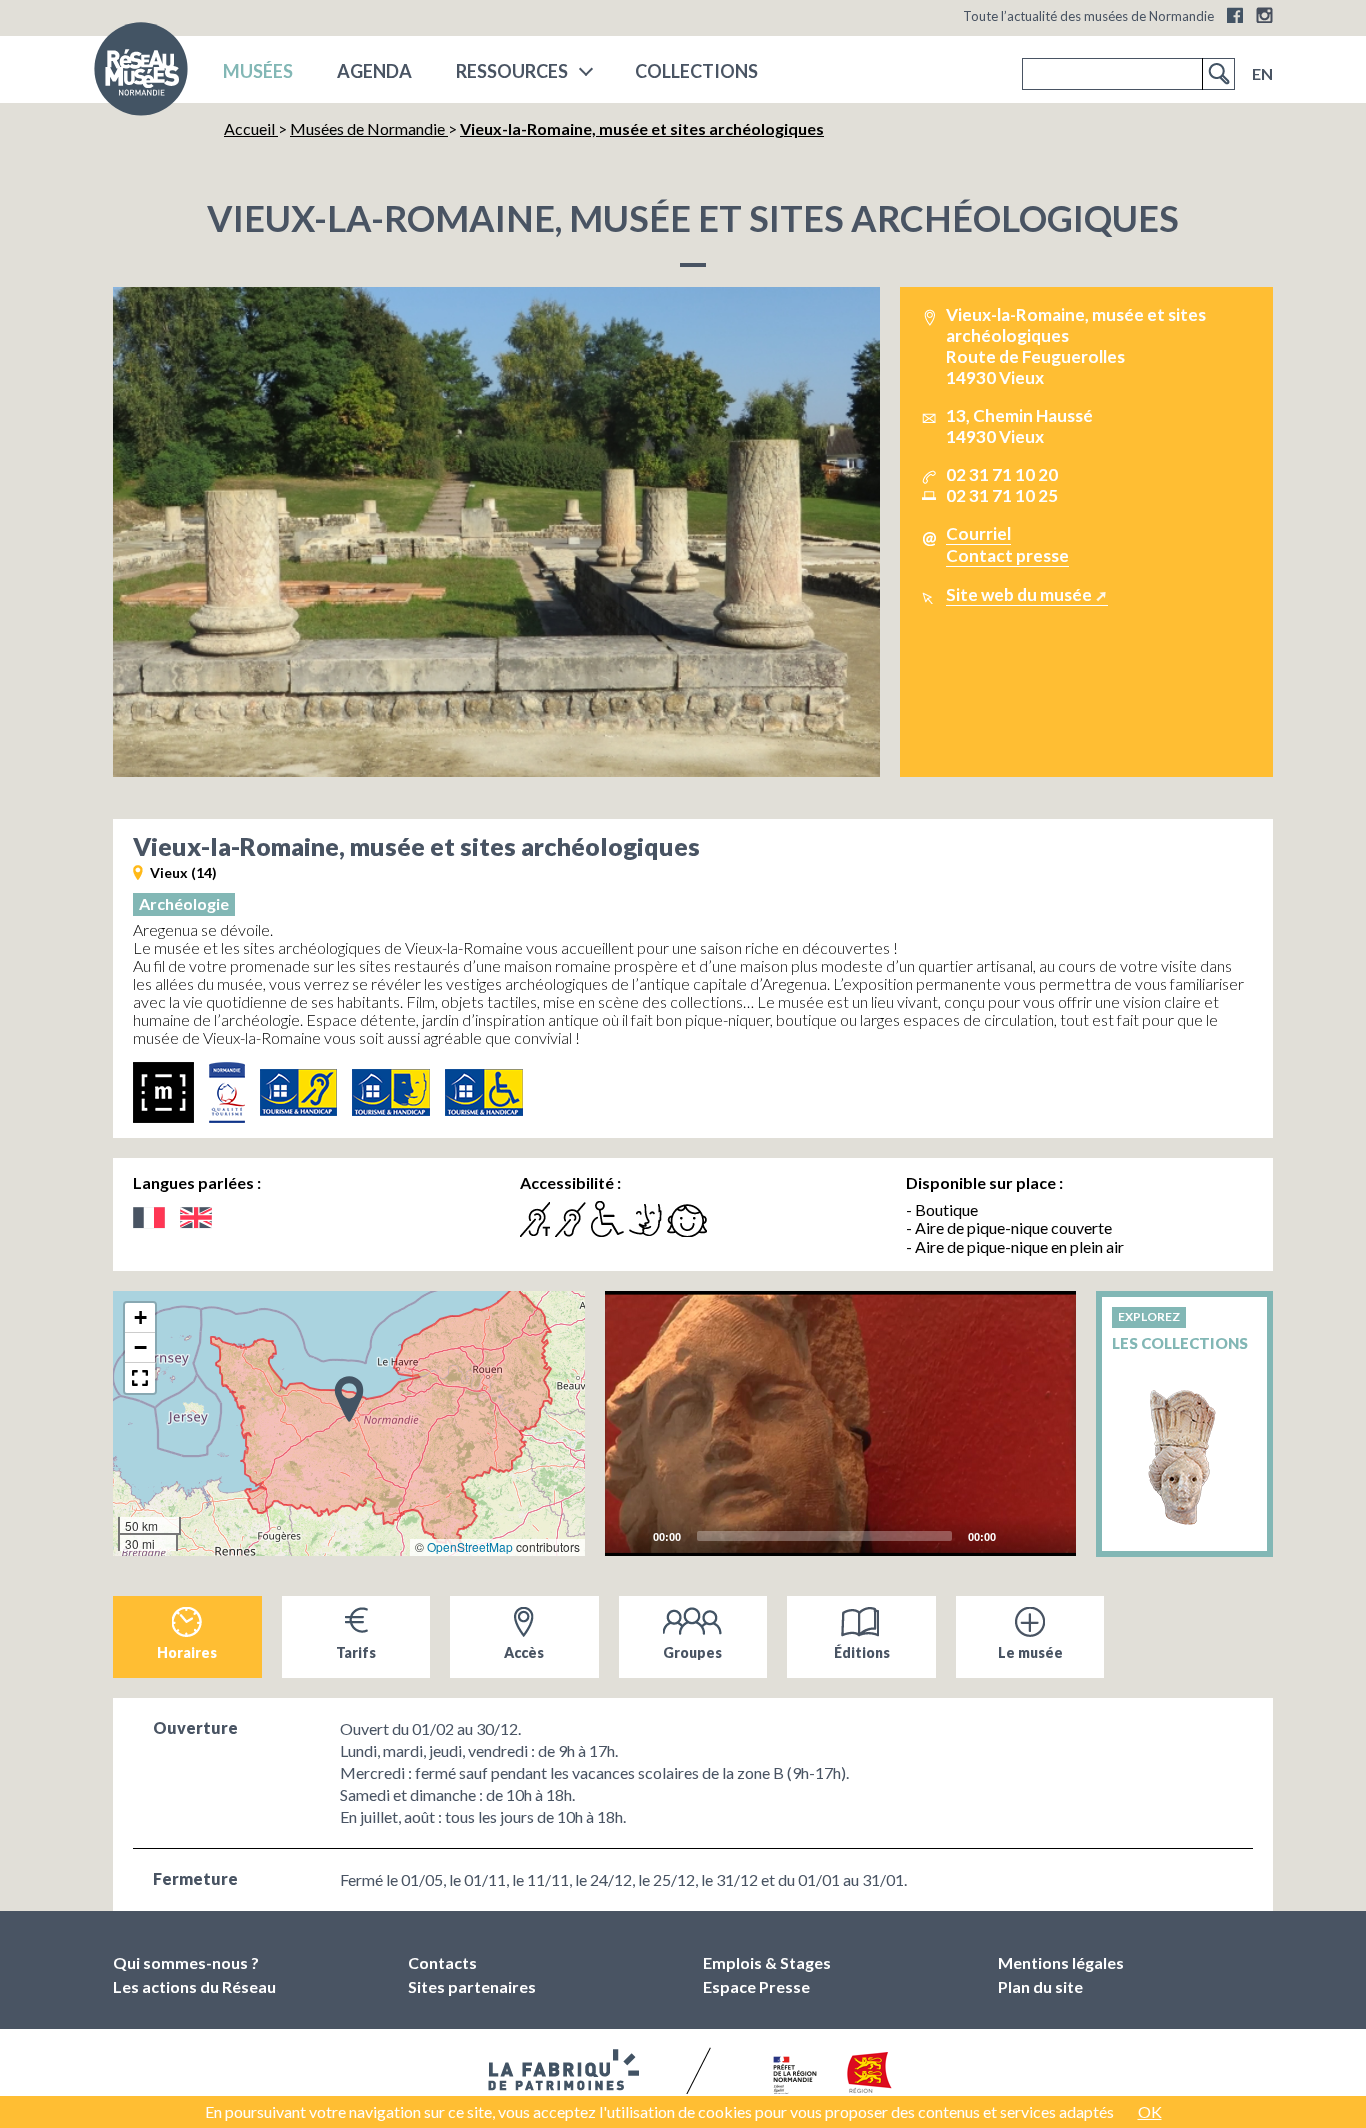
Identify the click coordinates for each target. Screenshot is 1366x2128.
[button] (349, 1398)
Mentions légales (1061, 1962)
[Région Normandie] (869, 2076)
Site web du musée (1019, 594)
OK (1150, 2111)
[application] (841, 1423)
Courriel (978, 533)
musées (258, 71)
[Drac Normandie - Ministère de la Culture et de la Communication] (792, 2076)
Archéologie (184, 903)
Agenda (374, 71)
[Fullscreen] (1049, 1535)
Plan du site (1040, 1986)
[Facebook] (1235, 15)
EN (1262, 73)
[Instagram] (1264, 15)
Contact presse (1007, 555)
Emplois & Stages (767, 1962)
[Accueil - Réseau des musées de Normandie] (141, 75)
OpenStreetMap (470, 1546)
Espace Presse (756, 1986)
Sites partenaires (472, 1986)
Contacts (442, 1962)
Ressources (512, 71)
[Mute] (1017, 1535)
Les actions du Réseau (194, 1986)
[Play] (841, 1424)
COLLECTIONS (696, 71)
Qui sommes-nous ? (186, 1962)
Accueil (251, 128)
